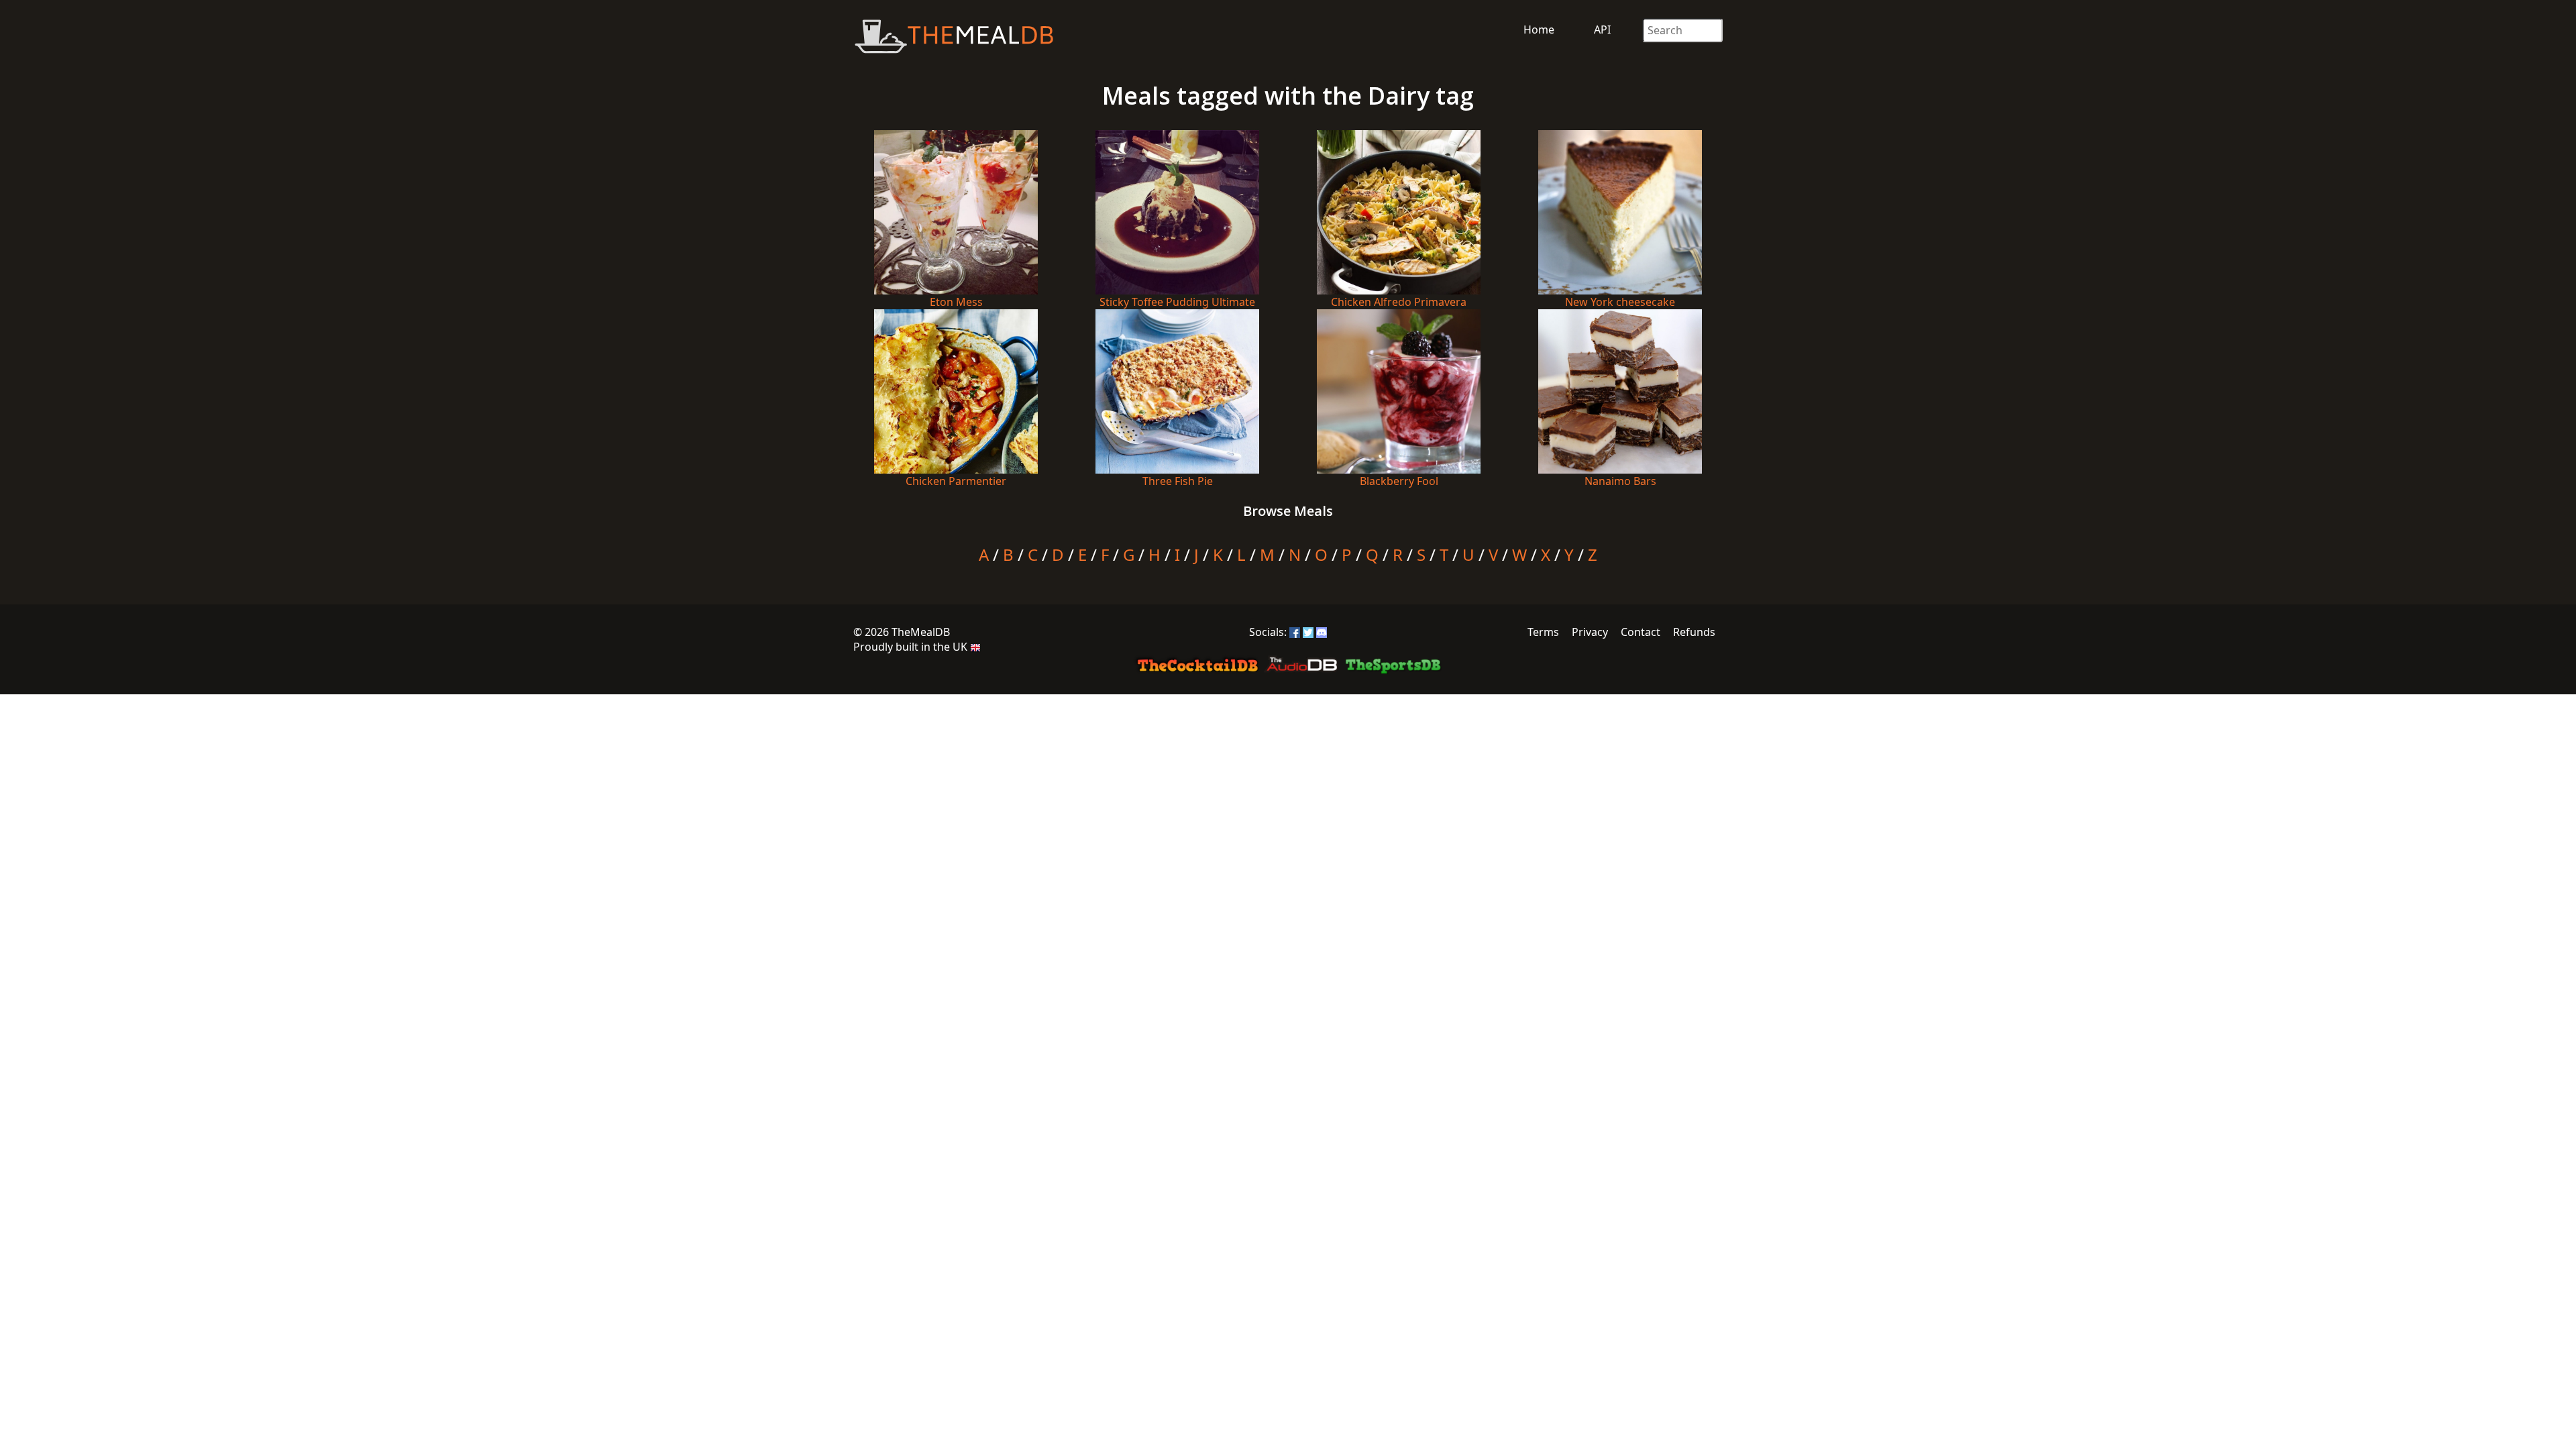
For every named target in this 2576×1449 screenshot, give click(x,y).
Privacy (1590, 632)
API (1602, 30)
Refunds (1694, 632)
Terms (1543, 632)
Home (1539, 30)
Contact (1641, 632)
